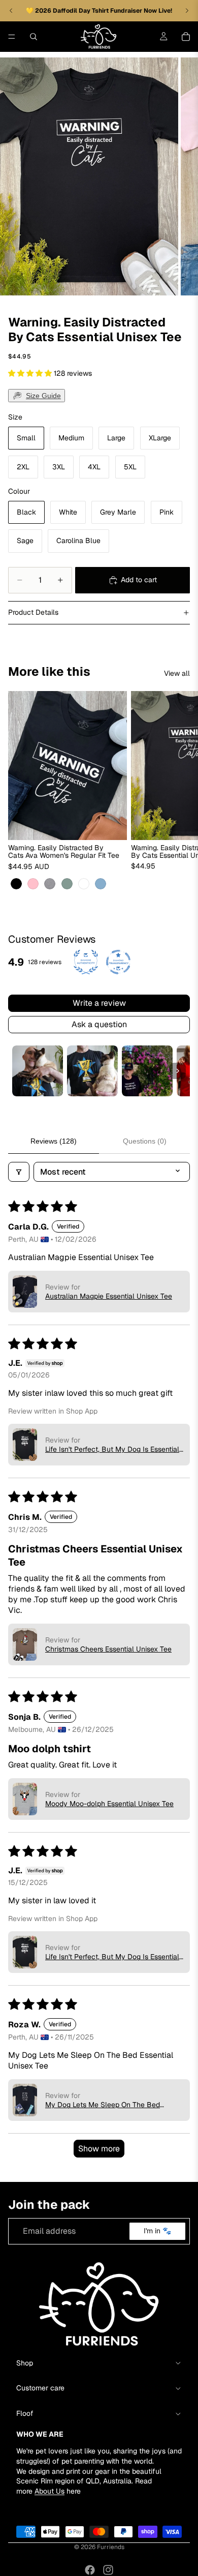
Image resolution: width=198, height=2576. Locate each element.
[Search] (34, 37)
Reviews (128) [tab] (54, 1141)
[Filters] (19, 1172)
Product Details (33, 612)
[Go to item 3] (147, 1071)
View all (177, 673)
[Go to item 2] (92, 1071)
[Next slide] (179, 791)
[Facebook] (90, 2570)
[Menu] (12, 37)
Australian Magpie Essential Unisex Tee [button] (109, 1296)
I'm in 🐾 (157, 2231)
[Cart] (186, 37)
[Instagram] (108, 2570)
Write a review (99, 1003)
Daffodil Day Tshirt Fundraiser (98, 11)
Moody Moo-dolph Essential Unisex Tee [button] (109, 1804)
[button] (31, 373)
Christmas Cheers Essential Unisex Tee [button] (108, 1649)
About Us (49, 2491)
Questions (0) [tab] (145, 1141)
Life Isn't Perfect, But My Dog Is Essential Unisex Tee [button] (112, 1449)
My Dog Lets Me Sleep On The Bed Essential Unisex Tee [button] (103, 2105)
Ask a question (99, 1024)
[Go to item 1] (38, 1071)
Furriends (111, 2547)
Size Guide (43, 396)
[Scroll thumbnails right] (178, 1071)
